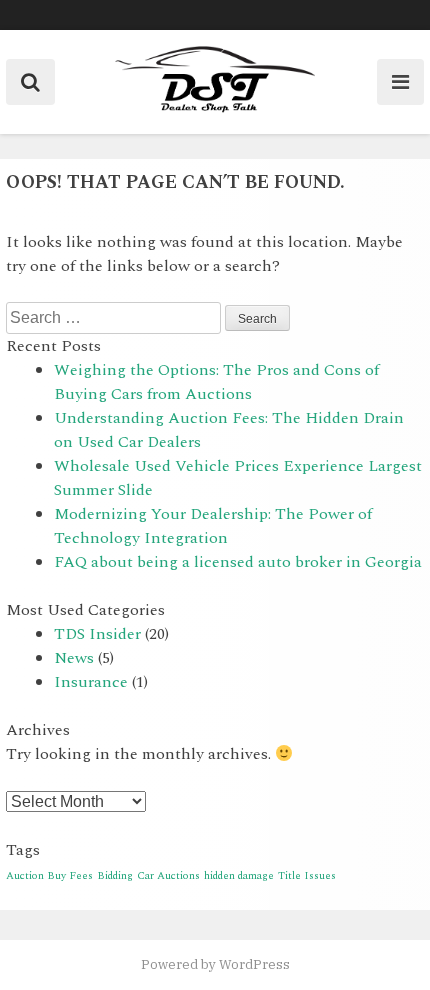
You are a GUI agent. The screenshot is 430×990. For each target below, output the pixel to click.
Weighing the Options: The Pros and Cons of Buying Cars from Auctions (216, 382)
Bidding (115, 876)
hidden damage (239, 876)
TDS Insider (97, 634)
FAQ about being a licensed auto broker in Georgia (238, 562)
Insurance (91, 682)
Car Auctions (168, 876)
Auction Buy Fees (49, 876)
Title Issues (307, 876)
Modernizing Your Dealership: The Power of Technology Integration (213, 526)
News (74, 658)
